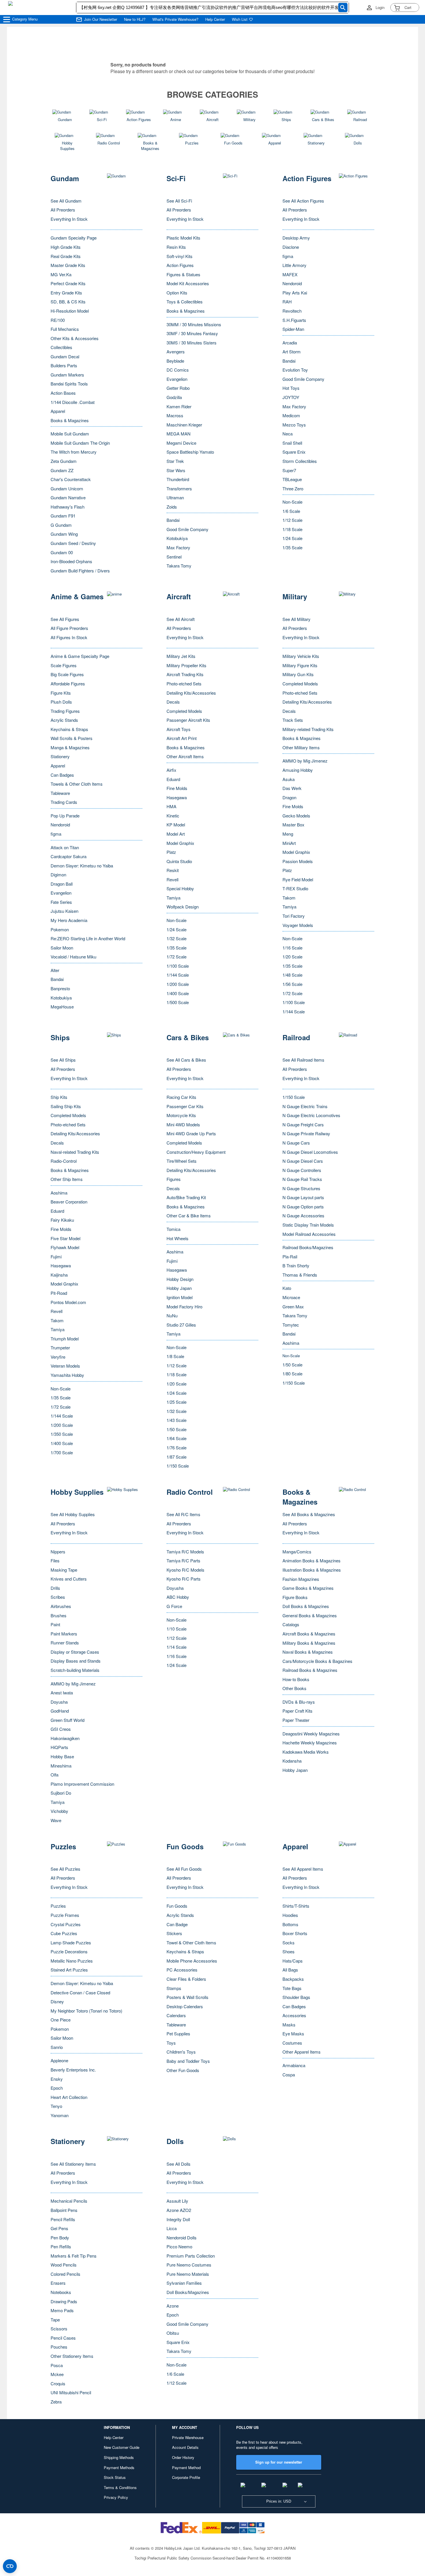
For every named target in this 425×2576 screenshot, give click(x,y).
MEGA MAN (179, 434)
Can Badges (62, 775)
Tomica (173, 1229)
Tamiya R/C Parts (183, 1560)
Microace (291, 1297)
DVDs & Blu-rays (299, 1702)
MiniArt (289, 843)
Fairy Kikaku (62, 1220)
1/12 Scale (292, 520)
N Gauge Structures (301, 1188)
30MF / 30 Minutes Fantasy (192, 333)
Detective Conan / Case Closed (80, 1992)
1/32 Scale (177, 938)
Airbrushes (61, 1606)
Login (380, 8)
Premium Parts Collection (191, 2256)
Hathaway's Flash (68, 507)
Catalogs (291, 1624)
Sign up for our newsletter (279, 2462)
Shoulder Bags (296, 1997)
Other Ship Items (67, 1179)
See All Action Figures (303, 201)
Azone (173, 2306)
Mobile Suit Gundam (70, 434)
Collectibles (61, 347)
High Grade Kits (66, 247)
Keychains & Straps (69, 729)
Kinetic (173, 816)
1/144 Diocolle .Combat (73, 402)
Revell (172, 879)
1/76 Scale (177, 1448)
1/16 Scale (292, 948)
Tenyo (56, 2106)
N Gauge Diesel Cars (303, 1161)
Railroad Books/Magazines (308, 1247)
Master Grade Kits (68, 265)
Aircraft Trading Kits (185, 674)
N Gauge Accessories (303, 1215)
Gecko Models (296, 816)
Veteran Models (65, 1366)
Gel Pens (59, 2228)
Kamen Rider (179, 406)
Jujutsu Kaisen (64, 911)
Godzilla (174, 397)
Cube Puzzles (64, 1933)
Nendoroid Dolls (182, 2237)
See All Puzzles (65, 1869)
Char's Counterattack (71, 479)
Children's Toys (181, 2052)
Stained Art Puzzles (69, 1970)
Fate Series (61, 902)
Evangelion (177, 379)
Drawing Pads (64, 2301)
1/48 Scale (292, 975)
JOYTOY (291, 397)
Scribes (58, 1597)
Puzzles (58, 1906)
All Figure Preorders (69, 628)
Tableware (60, 793)
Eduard (173, 779)
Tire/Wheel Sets (182, 1161)
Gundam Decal (65, 356)
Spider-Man (293, 329)
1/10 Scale (177, 1629)
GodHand (60, 1711)
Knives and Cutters (69, 1579)
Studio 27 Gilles (181, 1325)
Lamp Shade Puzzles (71, 1942)
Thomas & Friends (300, 1275)
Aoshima (59, 1193)
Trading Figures (65, 711)
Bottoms (290, 1924)
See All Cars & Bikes (186, 1060)
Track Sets (293, 720)
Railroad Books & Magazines (310, 1670)
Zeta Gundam (64, 461)
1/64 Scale (177, 1438)
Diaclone (291, 247)
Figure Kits (61, 693)
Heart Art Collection (69, 2097)
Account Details (185, 2447)
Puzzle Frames (65, 1915)
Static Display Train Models (308, 1225)
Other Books (294, 1688)
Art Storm (292, 352)
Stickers (174, 1933)
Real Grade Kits (66, 256)
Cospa (289, 2075)
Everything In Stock (69, 219)
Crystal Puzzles (66, 1924)
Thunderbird (178, 479)
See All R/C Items (183, 1514)
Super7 (289, 470)
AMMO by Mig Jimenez (305, 761)
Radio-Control (64, 1161)
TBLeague (292, 479)
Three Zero (293, 488)
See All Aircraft (181, 619)
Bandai (173, 520)
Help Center (215, 19)
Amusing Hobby (298, 770)
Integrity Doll (178, 2219)
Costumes (292, 2043)
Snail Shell (292, 443)
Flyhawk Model (65, 1247)
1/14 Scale (177, 1647)
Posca (57, 2365)
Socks (289, 1942)
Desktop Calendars (185, 2006)
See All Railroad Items (303, 1060)
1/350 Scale (62, 1434)
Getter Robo (178, 388)
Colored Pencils (65, 2274)
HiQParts (59, 1747)
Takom (289, 898)
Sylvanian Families (184, 2283)
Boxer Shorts (295, 1933)
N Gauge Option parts (303, 1207)
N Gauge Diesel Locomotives (310, 1152)
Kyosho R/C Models (185, 1570)
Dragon (289, 797)
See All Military (296, 619)
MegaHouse (62, 1007)
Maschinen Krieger (184, 425)
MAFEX (290, 274)
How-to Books (296, 1679)
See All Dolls (179, 2164)
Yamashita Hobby (67, 1375)
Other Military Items (301, 747)
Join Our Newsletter (101, 19)
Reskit (173, 870)
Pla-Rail (290, 1257)
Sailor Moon (62, 948)
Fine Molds (177, 788)
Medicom (291, 415)
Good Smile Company (187, 529)
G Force (174, 1606)
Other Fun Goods (183, 2070)
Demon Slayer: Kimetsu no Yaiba (82, 866)
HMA (171, 806)
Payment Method (186, 2467)
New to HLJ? (135, 19)
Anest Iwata (62, 1693)
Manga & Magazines (70, 747)
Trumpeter (60, 1348)
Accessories (294, 2015)
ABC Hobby (178, 1597)
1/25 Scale (177, 1402)
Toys (171, 2043)
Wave (56, 1820)
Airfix (171, 770)
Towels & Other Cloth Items (77, 784)
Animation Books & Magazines (312, 1560)
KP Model (176, 825)
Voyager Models (298, 925)
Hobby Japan (179, 1288)
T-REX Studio (295, 888)
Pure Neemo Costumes (189, 2265)
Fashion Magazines (301, 1579)
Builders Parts (64, 365)
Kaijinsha (59, 1275)
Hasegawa (177, 797)
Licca (172, 2228)
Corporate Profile (186, 2477)
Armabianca (294, 2065)
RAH (287, 302)
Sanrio (57, 2047)
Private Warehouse (188, 2437)
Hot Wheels (178, 1238)
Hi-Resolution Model (70, 311)
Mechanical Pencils (69, 2201)
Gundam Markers (67, 375)
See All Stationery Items (73, 2164)
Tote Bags (292, 1988)
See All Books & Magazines (309, 1514)
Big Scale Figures (67, 674)
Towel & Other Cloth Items (191, 1942)
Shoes (289, 1951)
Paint (55, 1624)
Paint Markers (64, 1634)
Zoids (172, 507)
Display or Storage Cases (75, 1652)
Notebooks (61, 2292)
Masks (289, 2025)
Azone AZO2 (179, 2210)
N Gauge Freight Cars (303, 1124)
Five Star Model (65, 1238)
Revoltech (292, 311)
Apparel (58, 411)
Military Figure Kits (300, 665)
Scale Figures (64, 665)
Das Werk (292, 788)
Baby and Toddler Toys (188, 2061)
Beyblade (175, 361)
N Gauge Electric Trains (305, 1106)
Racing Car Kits (181, 1097)
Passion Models (298, 861)
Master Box (293, 825)
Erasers (58, 2283)
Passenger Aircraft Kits (188, 720)
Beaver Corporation (69, 1202)
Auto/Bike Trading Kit (186, 1197)
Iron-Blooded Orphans (71, 561)
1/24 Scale (292, 538)
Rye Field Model (298, 879)
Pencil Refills (63, 2219)
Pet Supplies (178, 2033)
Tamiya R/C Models (185, 1552)
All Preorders (63, 210)
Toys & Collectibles (185, 302)
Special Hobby (180, 888)
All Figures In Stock (69, 637)
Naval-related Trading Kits (75, 1152)
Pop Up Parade (65, 816)
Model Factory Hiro (184, 1306)
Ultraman (175, 497)
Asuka (289, 779)
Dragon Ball (62, 884)
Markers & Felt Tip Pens (74, 2256)
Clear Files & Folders (186, 1979)
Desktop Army (296, 238)
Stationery (60, 756)
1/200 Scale (178, 984)
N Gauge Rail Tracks (302, 1179)
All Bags (290, 1970)
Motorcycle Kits (181, 1115)
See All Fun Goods (184, 1869)
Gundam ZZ (62, 470)
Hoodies (290, 1915)
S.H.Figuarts (294, 320)
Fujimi (56, 1257)
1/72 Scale (177, 957)
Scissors (59, 2329)
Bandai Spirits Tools (69, 384)
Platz (171, 852)
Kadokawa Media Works (306, 1752)
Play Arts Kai (295, 293)
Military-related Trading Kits (308, 729)
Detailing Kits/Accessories (191, 693)
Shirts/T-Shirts (296, 1906)
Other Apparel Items (302, 2052)
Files (55, 1560)
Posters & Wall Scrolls (187, 1997)
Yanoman (60, 2115)
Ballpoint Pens (64, 2210)
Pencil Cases (63, 2338)
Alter (55, 970)
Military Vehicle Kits (301, 656)
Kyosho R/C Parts (184, 1579)
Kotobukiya (177, 538)
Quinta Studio (179, 861)
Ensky (57, 2079)
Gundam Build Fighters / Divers (80, 571)
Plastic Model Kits (183, 238)
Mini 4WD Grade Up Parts (191, 1133)
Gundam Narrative (68, 497)
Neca (288, 434)
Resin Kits (176, 247)
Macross (175, 415)
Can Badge (177, 1924)
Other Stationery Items (72, 2356)
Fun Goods (177, 1906)
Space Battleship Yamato (190, 452)
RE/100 (58, 320)
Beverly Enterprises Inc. (73, 2070)
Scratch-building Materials (75, 1670)
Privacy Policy (116, 2497)
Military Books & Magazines (309, 1643)
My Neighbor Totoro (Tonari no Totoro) (86, 2011)
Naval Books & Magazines (308, 1652)
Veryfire (58, 1357)
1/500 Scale (178, 1002)
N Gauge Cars (296, 1143)
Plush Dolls (61, 702)
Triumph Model (65, 1339)
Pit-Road (59, 1293)
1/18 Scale (292, 529)
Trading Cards (64, 802)
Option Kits (177, 293)
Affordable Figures (68, 684)
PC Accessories (182, 1970)
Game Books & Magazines (308, 1588)
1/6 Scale (291, 511)
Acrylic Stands (64, 720)
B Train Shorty (296, 1265)
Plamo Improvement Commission (82, 1784)
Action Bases (63, 393)
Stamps (174, 1988)
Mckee (57, 2374)
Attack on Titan (65, 847)
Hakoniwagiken (65, 1738)
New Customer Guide (122, 2447)
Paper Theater (296, 1720)
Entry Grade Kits (66, 293)
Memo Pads (62, 2310)
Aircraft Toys (179, 729)
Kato (287, 1288)
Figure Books (295, 1597)
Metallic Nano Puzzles (72, 1961)
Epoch (57, 2088)
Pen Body (60, 2237)
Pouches (59, 2347)
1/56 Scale (292, 984)
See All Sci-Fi (179, 201)
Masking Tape (64, 1570)
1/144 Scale (178, 975)
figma (288, 256)
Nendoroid (292, 283)
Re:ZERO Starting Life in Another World (88, 938)
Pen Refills (61, 2246)
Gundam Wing (64, 534)
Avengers (176, 352)
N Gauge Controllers (302, 1170)
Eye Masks (293, 2033)
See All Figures (65, 619)
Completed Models (184, 711)
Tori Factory (294, 916)
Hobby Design (180, 1279)
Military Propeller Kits (186, 665)
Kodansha (292, 1761)
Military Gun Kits (298, 674)
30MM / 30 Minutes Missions (194, 324)
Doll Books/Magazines (188, 2292)
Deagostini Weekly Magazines (311, 1734)
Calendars (176, 2015)
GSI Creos (61, 1729)
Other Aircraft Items (185, 756)
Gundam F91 (63, 516)
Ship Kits (59, 1097)
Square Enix (294, 452)
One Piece (61, 2020)
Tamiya (173, 898)
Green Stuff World (68, 1720)
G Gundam (61, 525)
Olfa (54, 1775)
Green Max (293, 1306)
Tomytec (291, 1325)
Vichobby (59, 1811)
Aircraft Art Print (182, 738)
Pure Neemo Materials (188, 2274)
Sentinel (174, 557)
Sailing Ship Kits (66, 1106)
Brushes (59, 1615)
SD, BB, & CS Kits (68, 302)
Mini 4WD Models (183, 1124)
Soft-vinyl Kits (180, 256)
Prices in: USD (279, 2501)
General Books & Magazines (310, 1615)
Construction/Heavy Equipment (196, 1152)
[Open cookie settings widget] (10, 2566)
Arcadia (290, 343)
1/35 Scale (292, 547)
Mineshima (61, 1766)
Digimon (58, 875)
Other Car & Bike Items (189, 1215)
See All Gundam (66, 201)
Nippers (58, 1552)
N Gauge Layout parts (303, 1197)
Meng (288, 834)
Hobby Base (62, 1756)
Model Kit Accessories (188, 283)
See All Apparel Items (303, 1869)
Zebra (56, 2402)
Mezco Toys (294, 425)
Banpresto (60, 988)
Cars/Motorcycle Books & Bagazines (317, 1661)
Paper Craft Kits (297, 1711)
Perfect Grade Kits (68, 283)
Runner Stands (65, 1643)
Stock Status (115, 2477)
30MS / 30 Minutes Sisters (192, 343)
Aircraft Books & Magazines (309, 1634)
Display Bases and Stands (76, 1661)
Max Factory (178, 547)
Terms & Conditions (120, 2487)
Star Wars (176, 470)
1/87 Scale (177, 1457)
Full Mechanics (65, 329)
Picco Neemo (179, 2246)
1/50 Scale (177, 1429)
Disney (57, 2001)
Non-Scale (292, 502)
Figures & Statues (183, 274)
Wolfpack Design (183, 907)
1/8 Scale (175, 1356)
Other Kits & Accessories (75, 338)
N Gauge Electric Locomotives (311, 1115)
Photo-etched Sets (184, 684)
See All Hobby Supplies (73, 1514)
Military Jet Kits (181, 656)
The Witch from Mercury (74, 452)
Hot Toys (291, 388)
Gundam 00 (62, 552)
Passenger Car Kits (185, 1106)
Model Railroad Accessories (309, 1234)
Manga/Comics (297, 1552)
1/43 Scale (177, 1420)
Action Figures (180, 265)
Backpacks (293, 1979)
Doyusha (59, 1702)
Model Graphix (180, 843)
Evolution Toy (295, 370)
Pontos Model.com (68, 1302)
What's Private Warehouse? (175, 19)
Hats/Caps (293, 1961)
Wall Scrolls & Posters (72, 738)
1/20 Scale (292, 957)
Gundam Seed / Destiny (73, 543)
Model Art (176, 834)
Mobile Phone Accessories (192, 1961)
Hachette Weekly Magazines (310, 1743)
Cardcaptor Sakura (69, 856)
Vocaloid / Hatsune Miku (73, 957)
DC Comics (178, 370)
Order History (183, 2457)
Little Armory (294, 265)
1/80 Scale (292, 1374)
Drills (55, 1588)
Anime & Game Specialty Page (80, 656)
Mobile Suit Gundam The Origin (80, 443)
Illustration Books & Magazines (312, 1570)
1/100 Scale (178, 966)
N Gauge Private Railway (306, 1133)
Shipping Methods (119, 2457)
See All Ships (63, 1060)
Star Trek (175, 461)
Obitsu (173, 2333)
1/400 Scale (178, 993)
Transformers (179, 488)
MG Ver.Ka (61, 274)
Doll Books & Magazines (306, 1606)
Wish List (240, 19)
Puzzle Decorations (69, 1951)
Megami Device (181, 443)
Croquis (58, 2383)
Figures (174, 1179)
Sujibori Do (61, 1793)
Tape (55, 2320)
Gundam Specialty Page (74, 238)
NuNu (172, 1315)
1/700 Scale (62, 1452)
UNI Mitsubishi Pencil (71, 2392)
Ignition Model (180, 1297)
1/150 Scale (178, 1466)
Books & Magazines (70, 420)
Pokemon (60, 929)
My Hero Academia (69, 920)
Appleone (59, 2060)
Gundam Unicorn (67, 488)
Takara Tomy (179, 566)
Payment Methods (119, 2467)
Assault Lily (177, 2201)
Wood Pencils (64, 2265)
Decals (173, 702)
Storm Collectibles (300, 461)
